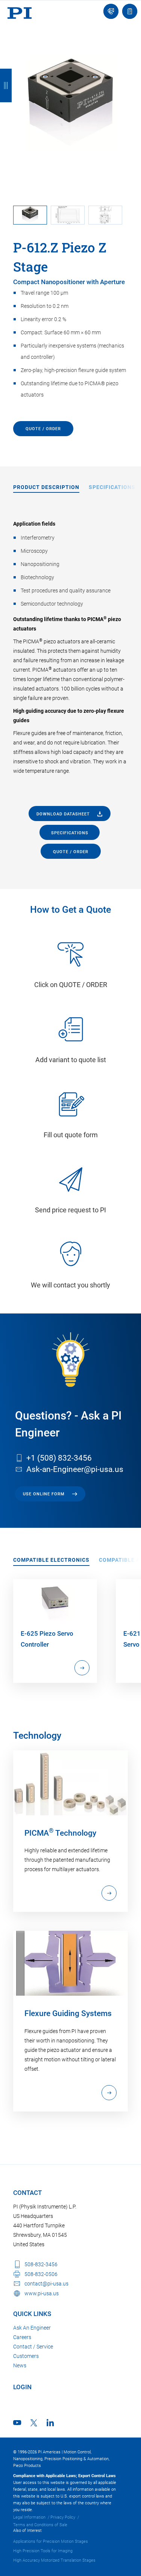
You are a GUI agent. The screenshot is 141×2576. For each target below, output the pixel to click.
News (20, 2365)
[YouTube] (17, 2423)
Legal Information (29, 2517)
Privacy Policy (63, 2517)
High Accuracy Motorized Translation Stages (54, 2560)
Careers (22, 2337)
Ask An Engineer (32, 2328)
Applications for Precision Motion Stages (51, 2541)
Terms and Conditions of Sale (40, 2525)
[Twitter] (34, 2423)
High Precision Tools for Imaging (43, 2551)
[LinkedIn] (50, 2423)
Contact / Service (33, 2347)
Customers (26, 2356)
